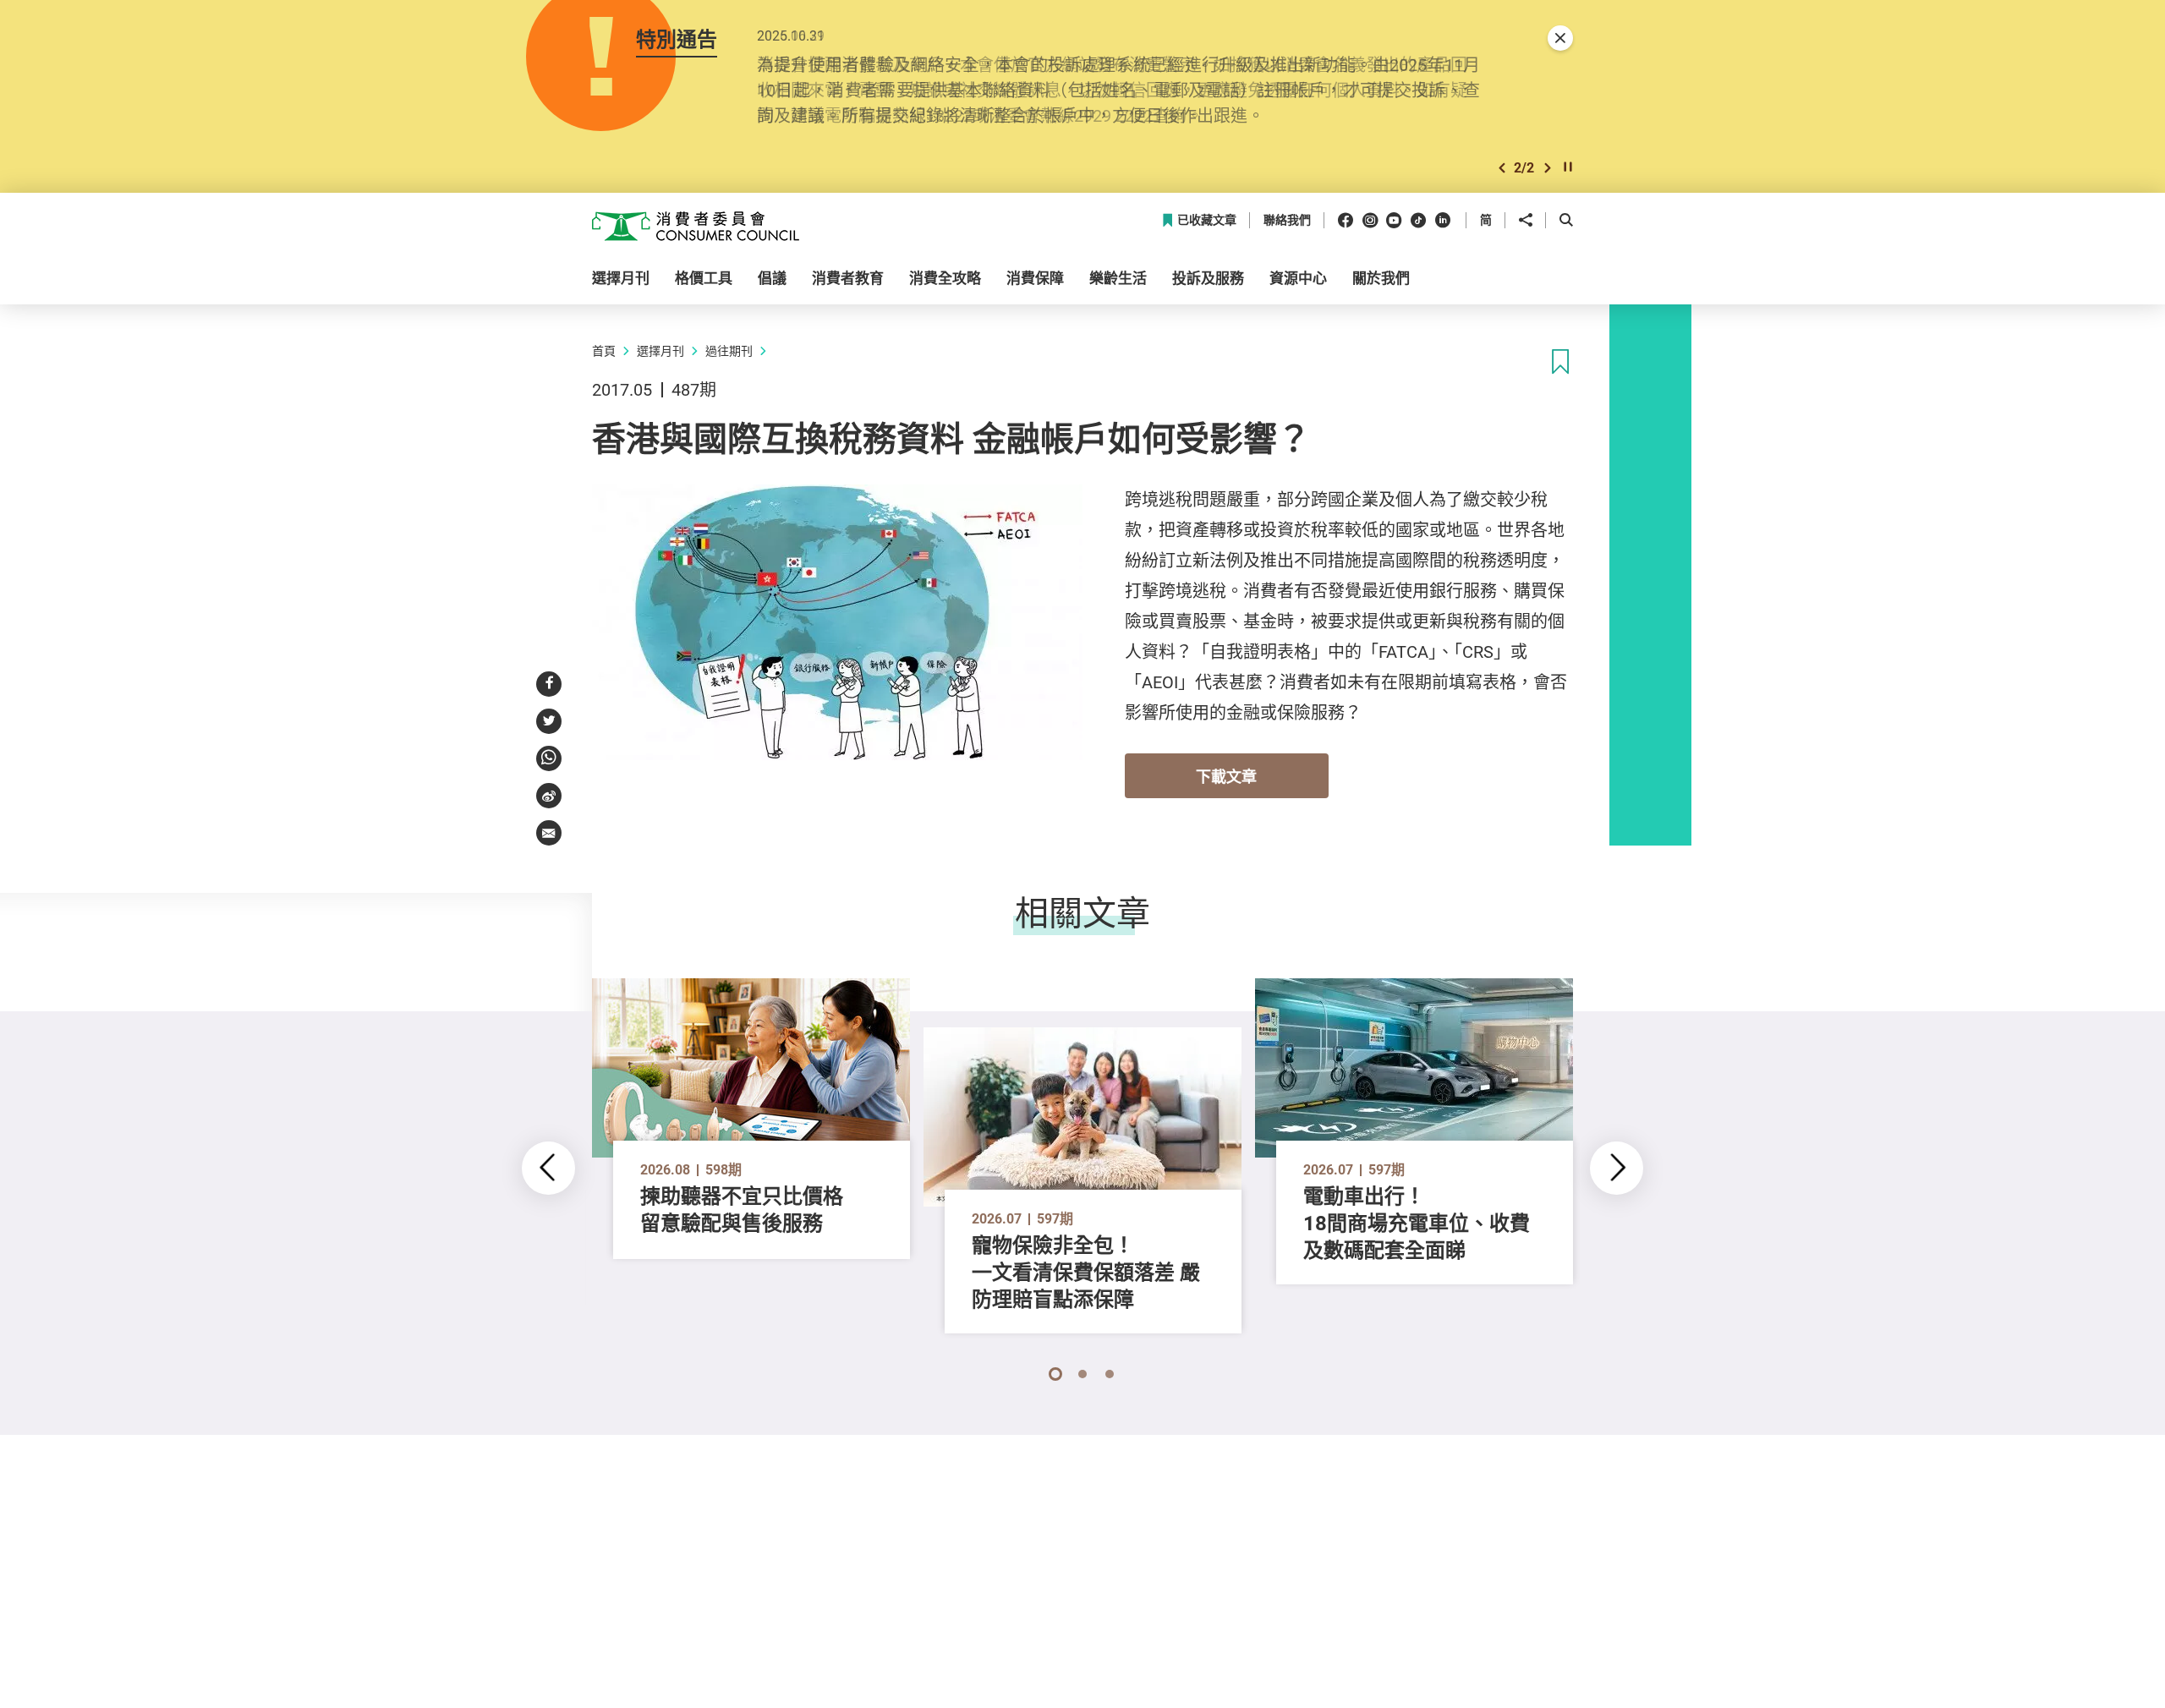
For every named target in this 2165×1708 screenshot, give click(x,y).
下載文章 (1226, 776)
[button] (1502, 168)
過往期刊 (729, 350)
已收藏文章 (1207, 220)
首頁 (604, 350)
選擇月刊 (660, 350)
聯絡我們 (1287, 220)
